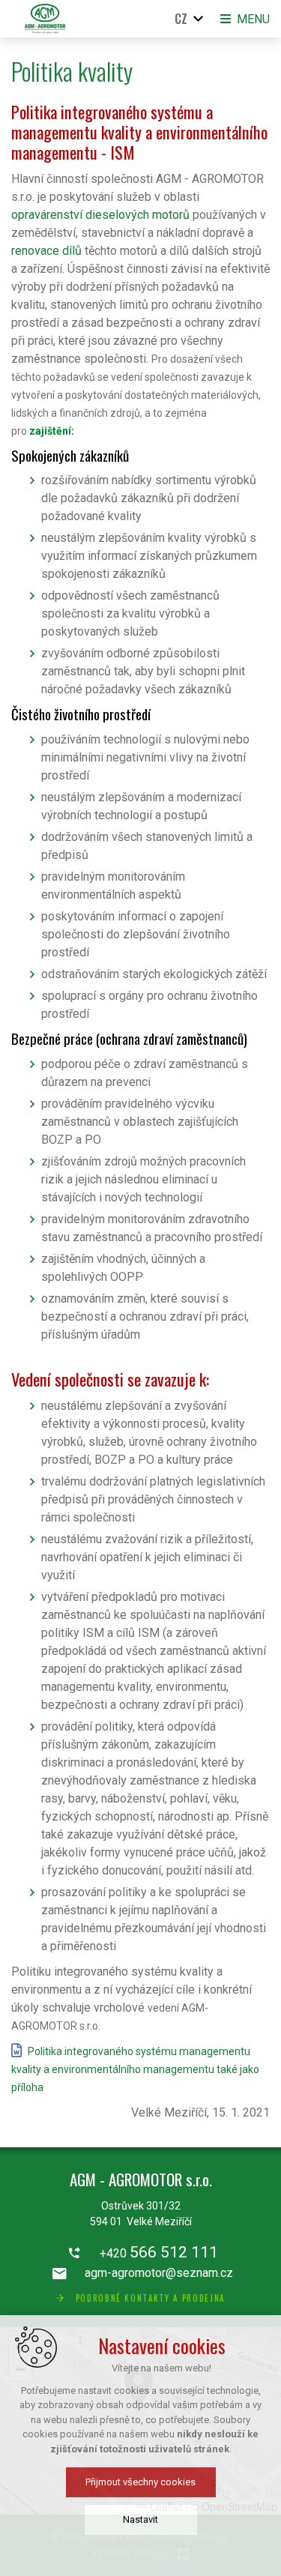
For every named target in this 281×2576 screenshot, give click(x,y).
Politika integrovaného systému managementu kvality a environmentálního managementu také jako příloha (135, 2069)
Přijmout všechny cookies (140, 2482)
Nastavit (140, 2519)
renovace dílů (46, 251)
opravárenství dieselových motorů (100, 215)
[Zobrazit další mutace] (199, 19)
